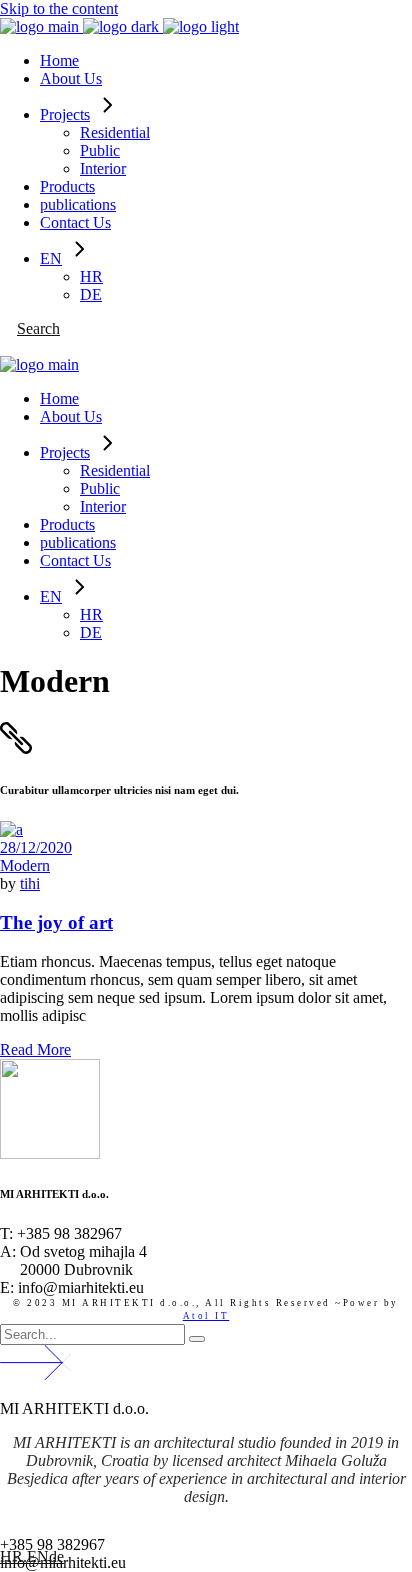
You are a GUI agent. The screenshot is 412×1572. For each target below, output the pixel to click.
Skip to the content (59, 8)
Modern (25, 865)
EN (38, 1556)
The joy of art (56, 922)
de (56, 1556)
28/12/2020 (36, 847)
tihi (30, 883)
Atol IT (206, 1316)
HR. (13, 1556)
